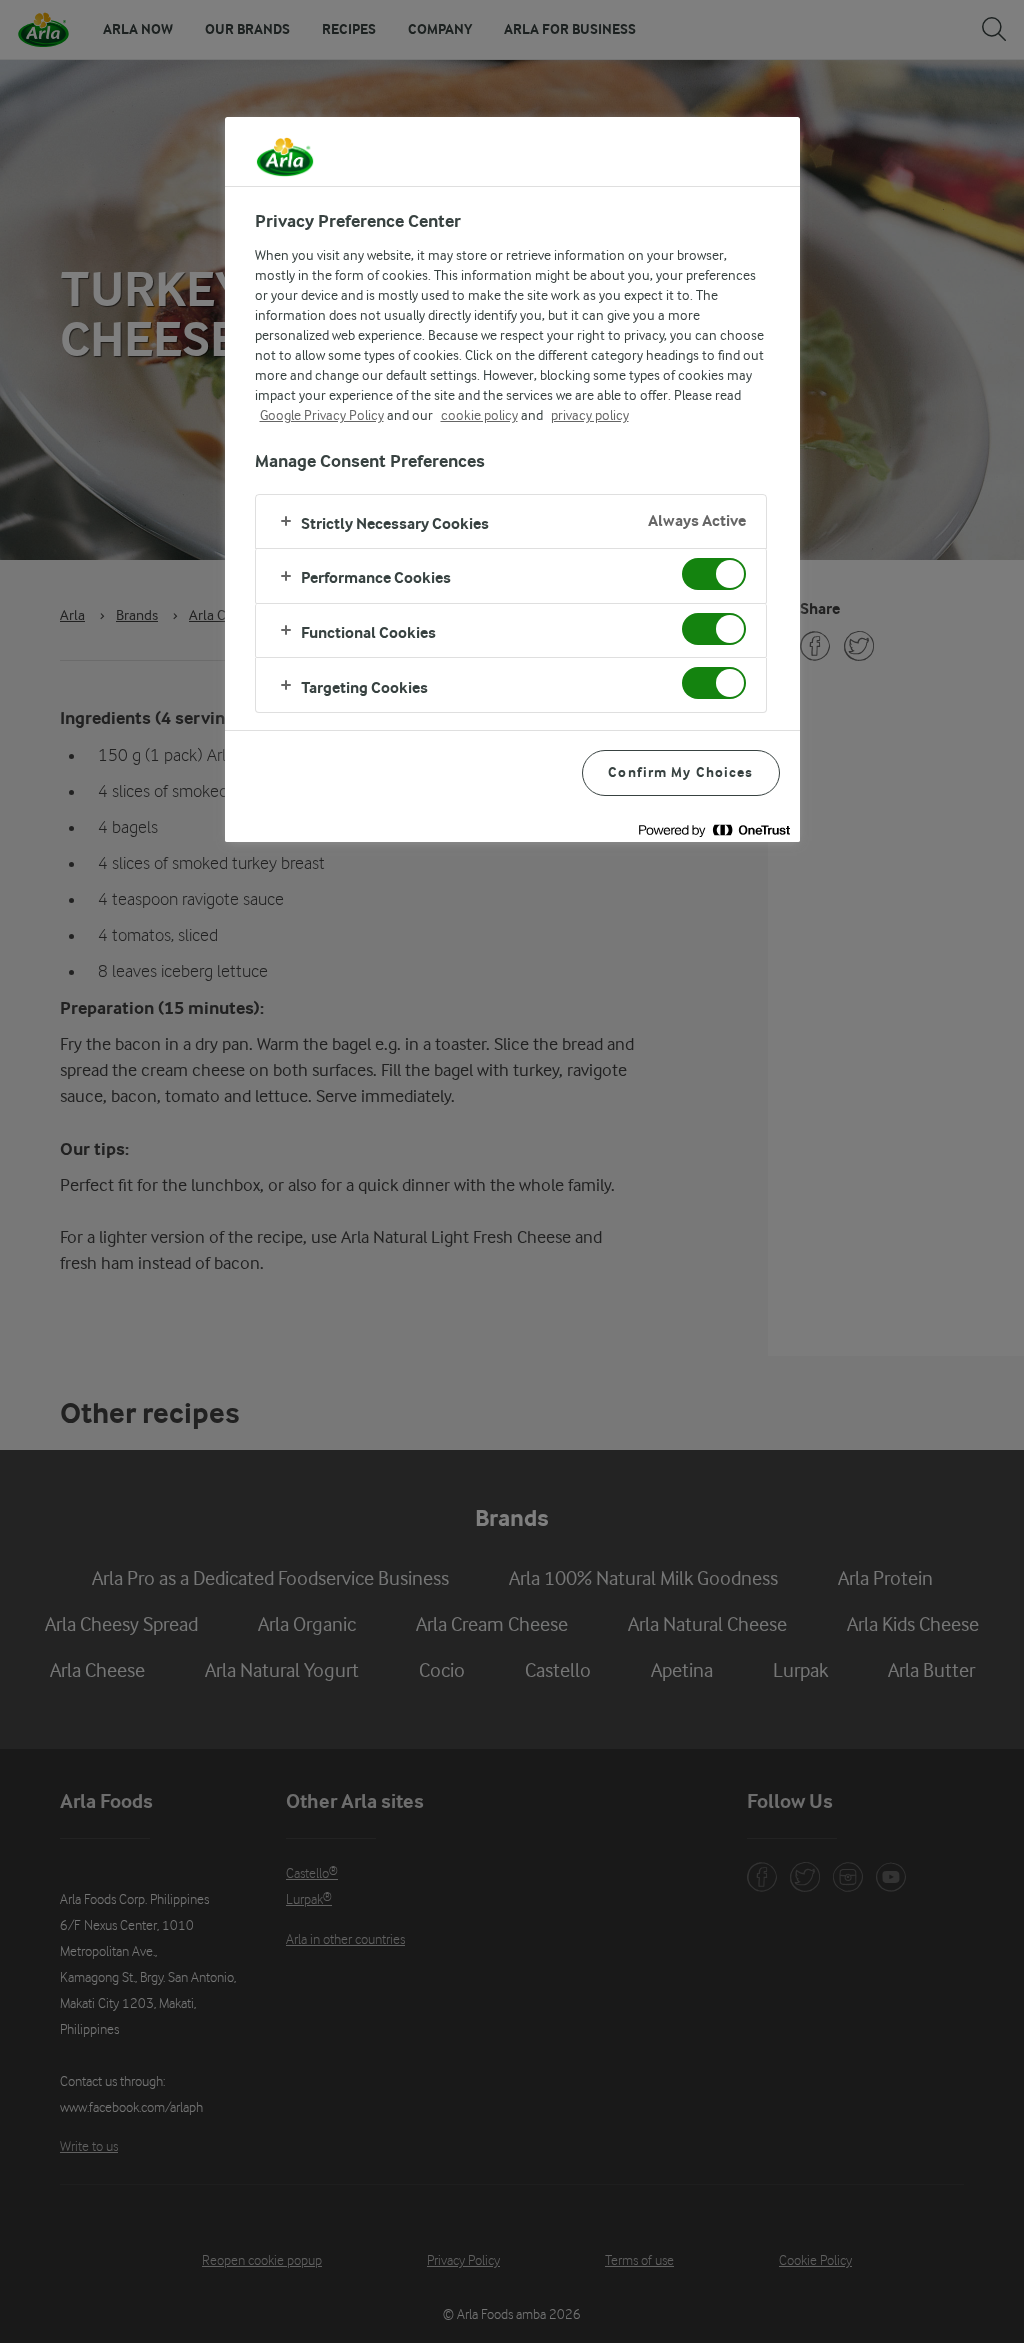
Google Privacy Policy (322, 415)
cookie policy (479, 415)
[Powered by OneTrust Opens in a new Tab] (714, 829)
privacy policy (590, 415)
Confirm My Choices (680, 772)
